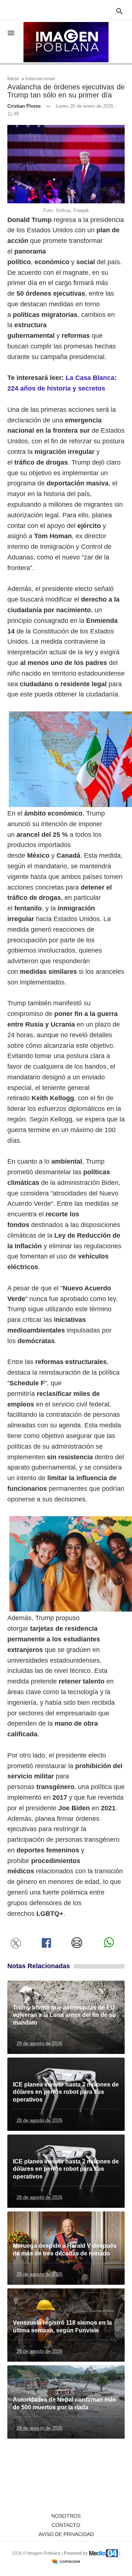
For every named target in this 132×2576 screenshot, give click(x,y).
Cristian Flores (24, 106)
